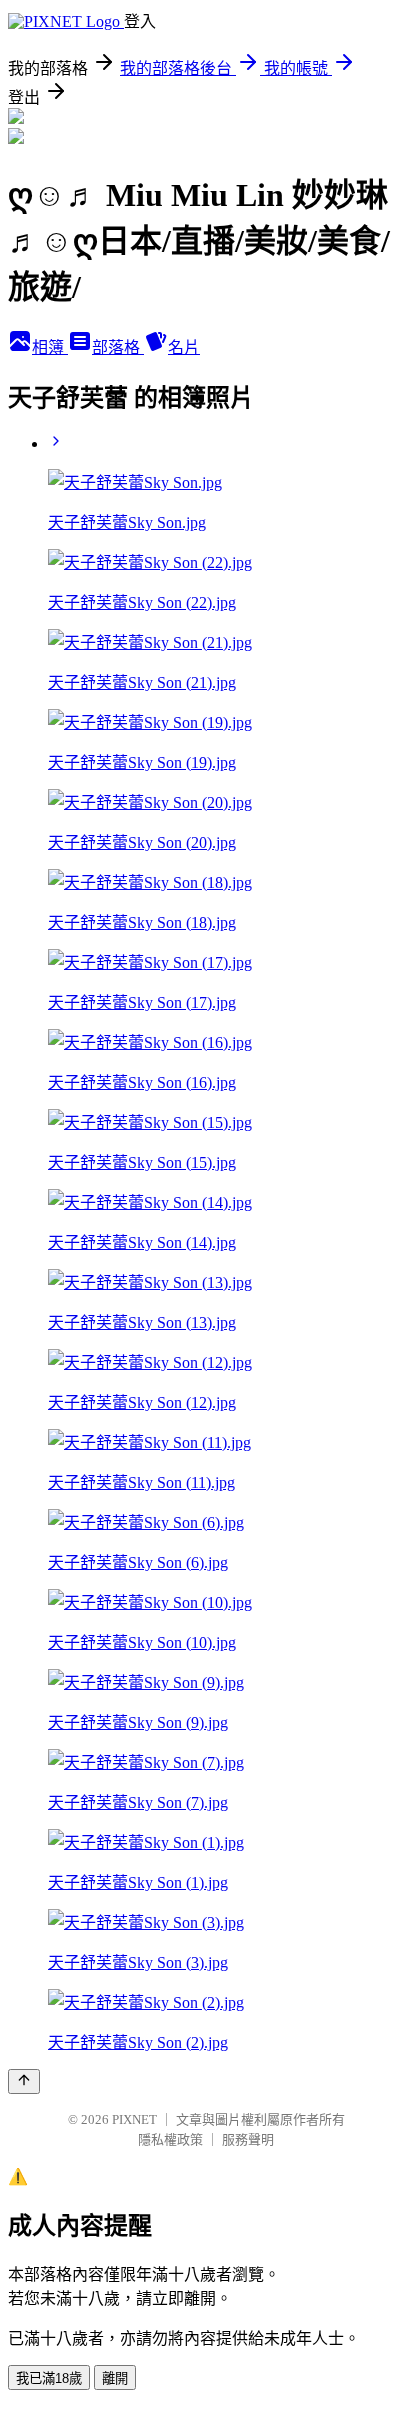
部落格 (118, 347)
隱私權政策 (170, 2139)
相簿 (50, 347)
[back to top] (24, 2081)
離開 (115, 2378)
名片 (184, 347)
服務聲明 (248, 2139)
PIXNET (134, 2119)
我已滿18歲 (49, 2378)
